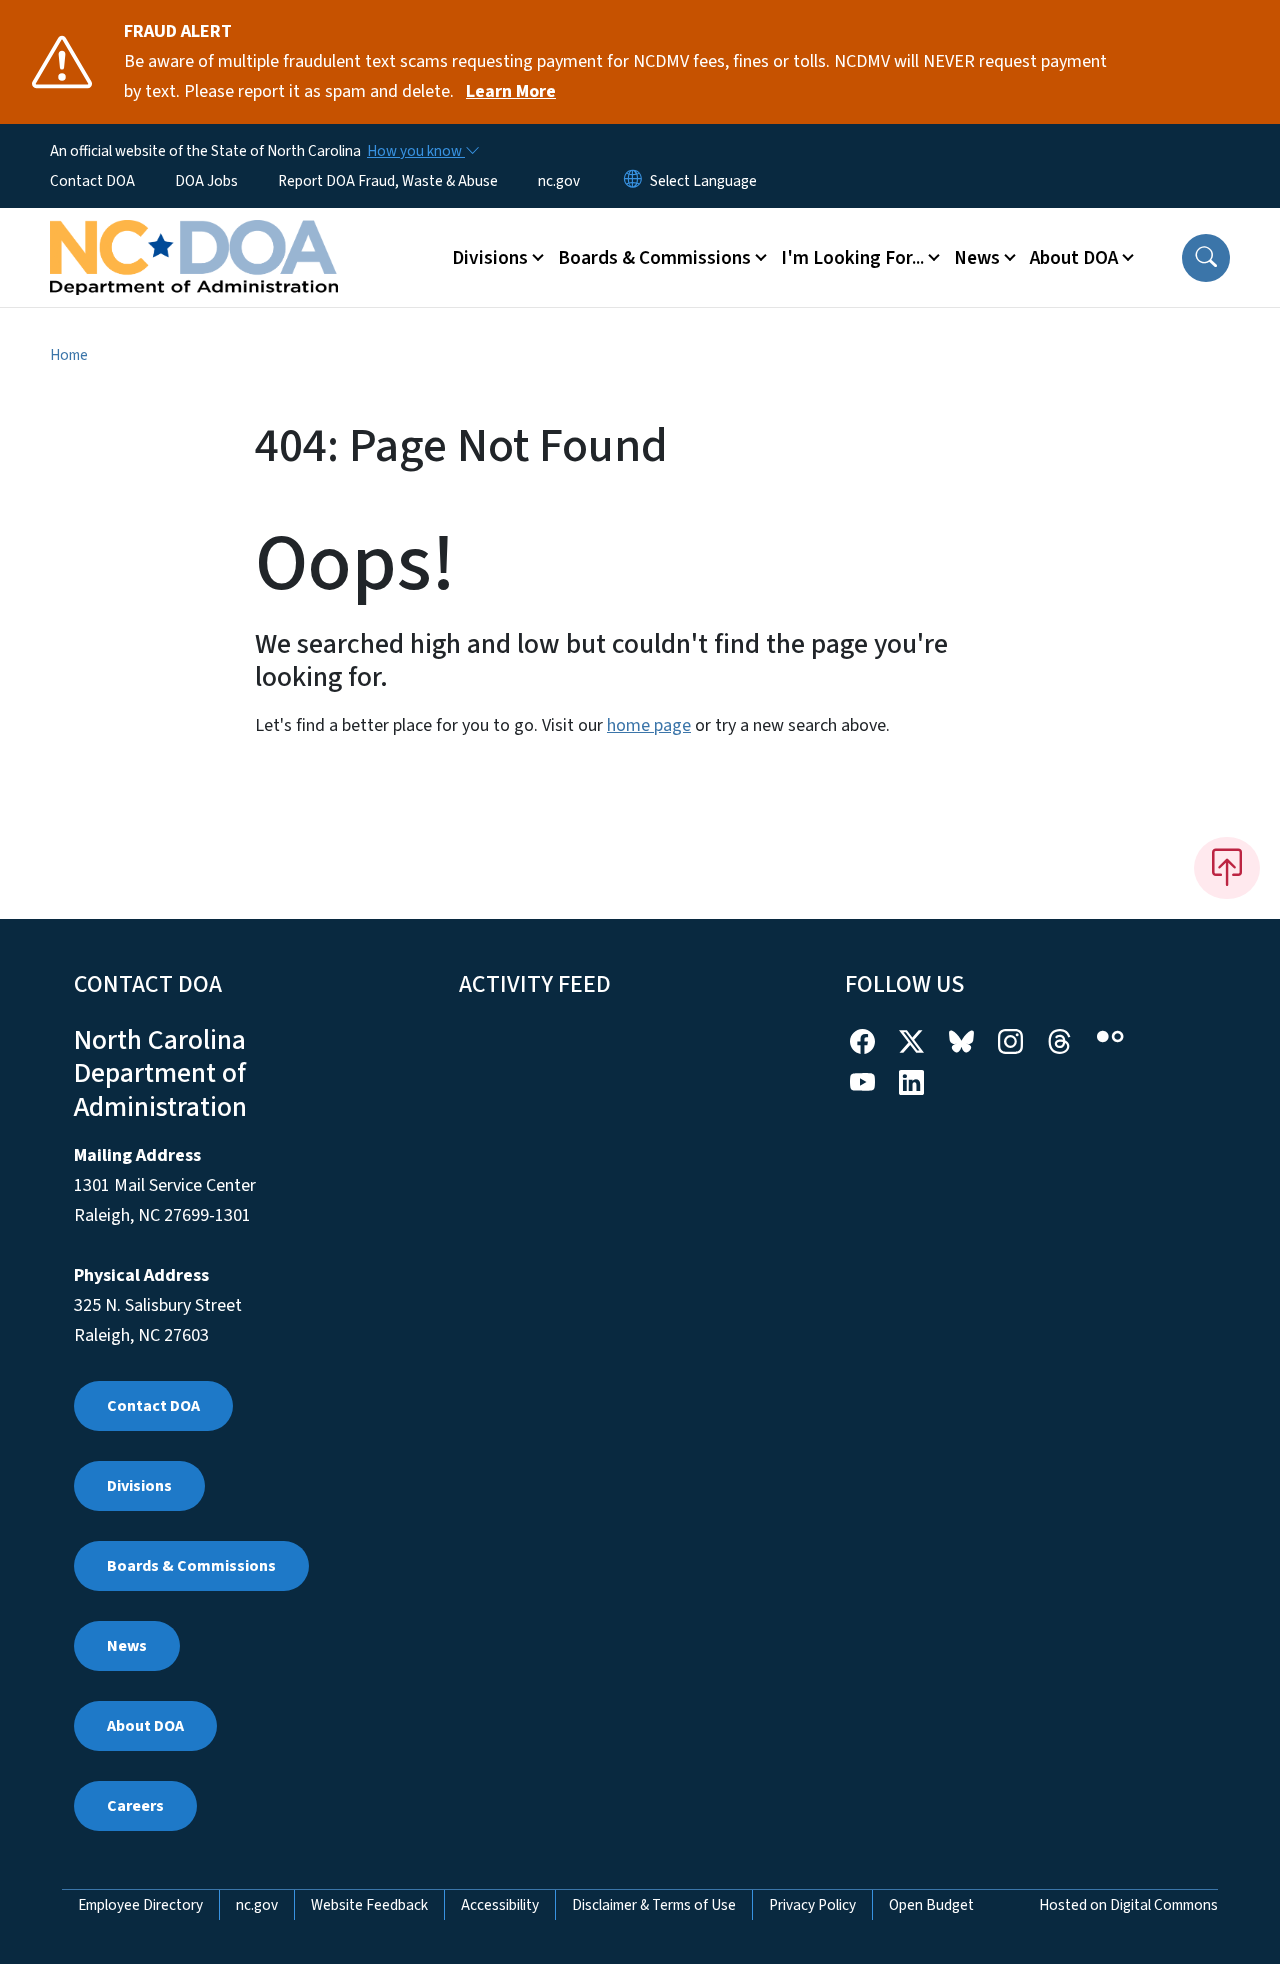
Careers (135, 1806)
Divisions (139, 1486)
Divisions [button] (490, 258)
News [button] (977, 258)
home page (649, 725)
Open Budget (931, 1905)
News (127, 1646)
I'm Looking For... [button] (852, 258)
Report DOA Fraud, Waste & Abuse (388, 181)
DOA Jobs (206, 181)
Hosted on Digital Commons (1128, 1905)
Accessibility (500, 1905)
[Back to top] (1227, 868)
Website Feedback (369, 1905)
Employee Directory (140, 1905)
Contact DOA (92, 181)
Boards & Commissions (191, 1566)
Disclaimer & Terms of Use (654, 1905)
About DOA (145, 1726)
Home (69, 355)
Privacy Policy (812, 1905)
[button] (1206, 258)
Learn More (511, 91)
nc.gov (559, 181)
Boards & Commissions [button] (654, 258)
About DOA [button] (1074, 258)
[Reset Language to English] (633, 181)
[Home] (194, 235)
